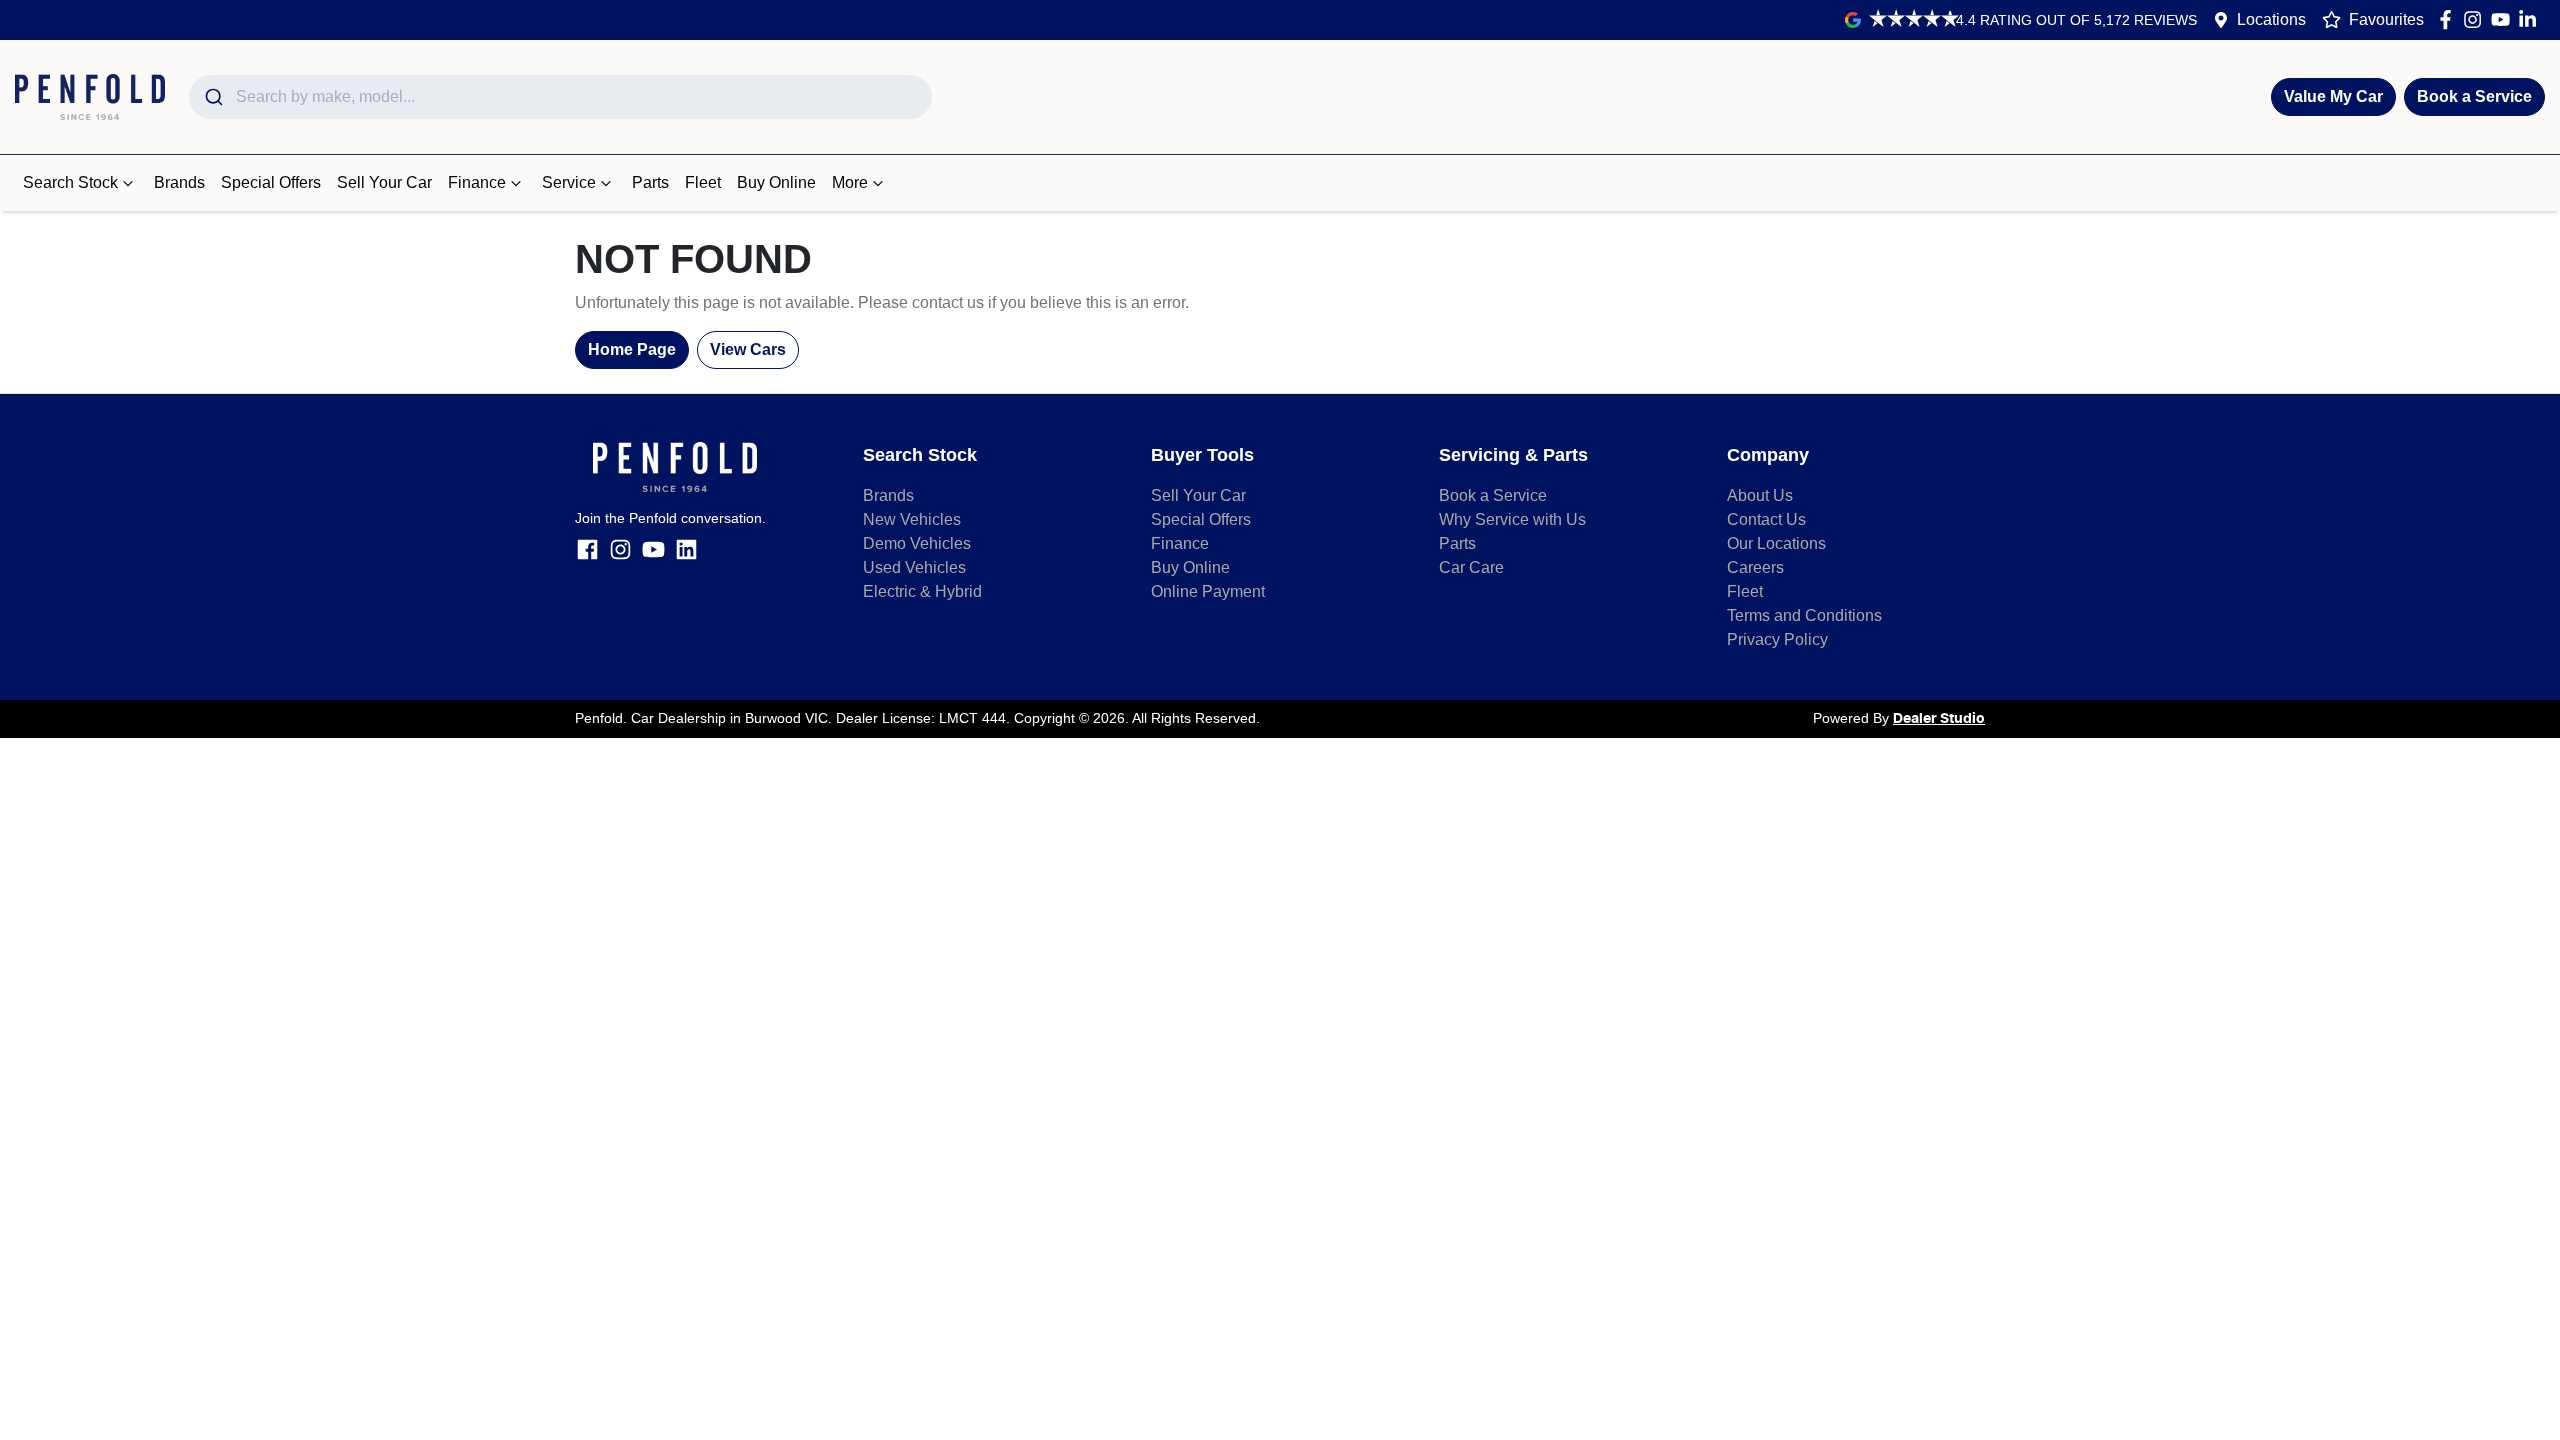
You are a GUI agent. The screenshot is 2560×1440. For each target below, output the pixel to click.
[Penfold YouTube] (2504, 19)
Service (569, 182)
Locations (2271, 19)
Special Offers (271, 182)
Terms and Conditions (1804, 615)
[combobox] (560, 97)
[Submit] (212, 97)
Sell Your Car (384, 182)
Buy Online (776, 182)
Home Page (632, 349)
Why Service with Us (1512, 519)
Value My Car (2333, 96)
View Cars (748, 349)
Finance (477, 182)
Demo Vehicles (917, 543)
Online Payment (1208, 591)
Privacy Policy (1777, 639)
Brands (179, 182)
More (850, 182)
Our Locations (1776, 543)
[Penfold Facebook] (2449, 19)
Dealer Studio (1939, 719)
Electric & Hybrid (922, 591)
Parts (650, 182)
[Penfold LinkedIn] (2531, 19)
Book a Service (2474, 96)
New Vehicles (912, 519)
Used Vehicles (914, 567)
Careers (1755, 567)
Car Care (1471, 567)
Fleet (703, 182)
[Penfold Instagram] (2476, 19)
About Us (1760, 495)
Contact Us (1766, 519)
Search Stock (70, 182)
